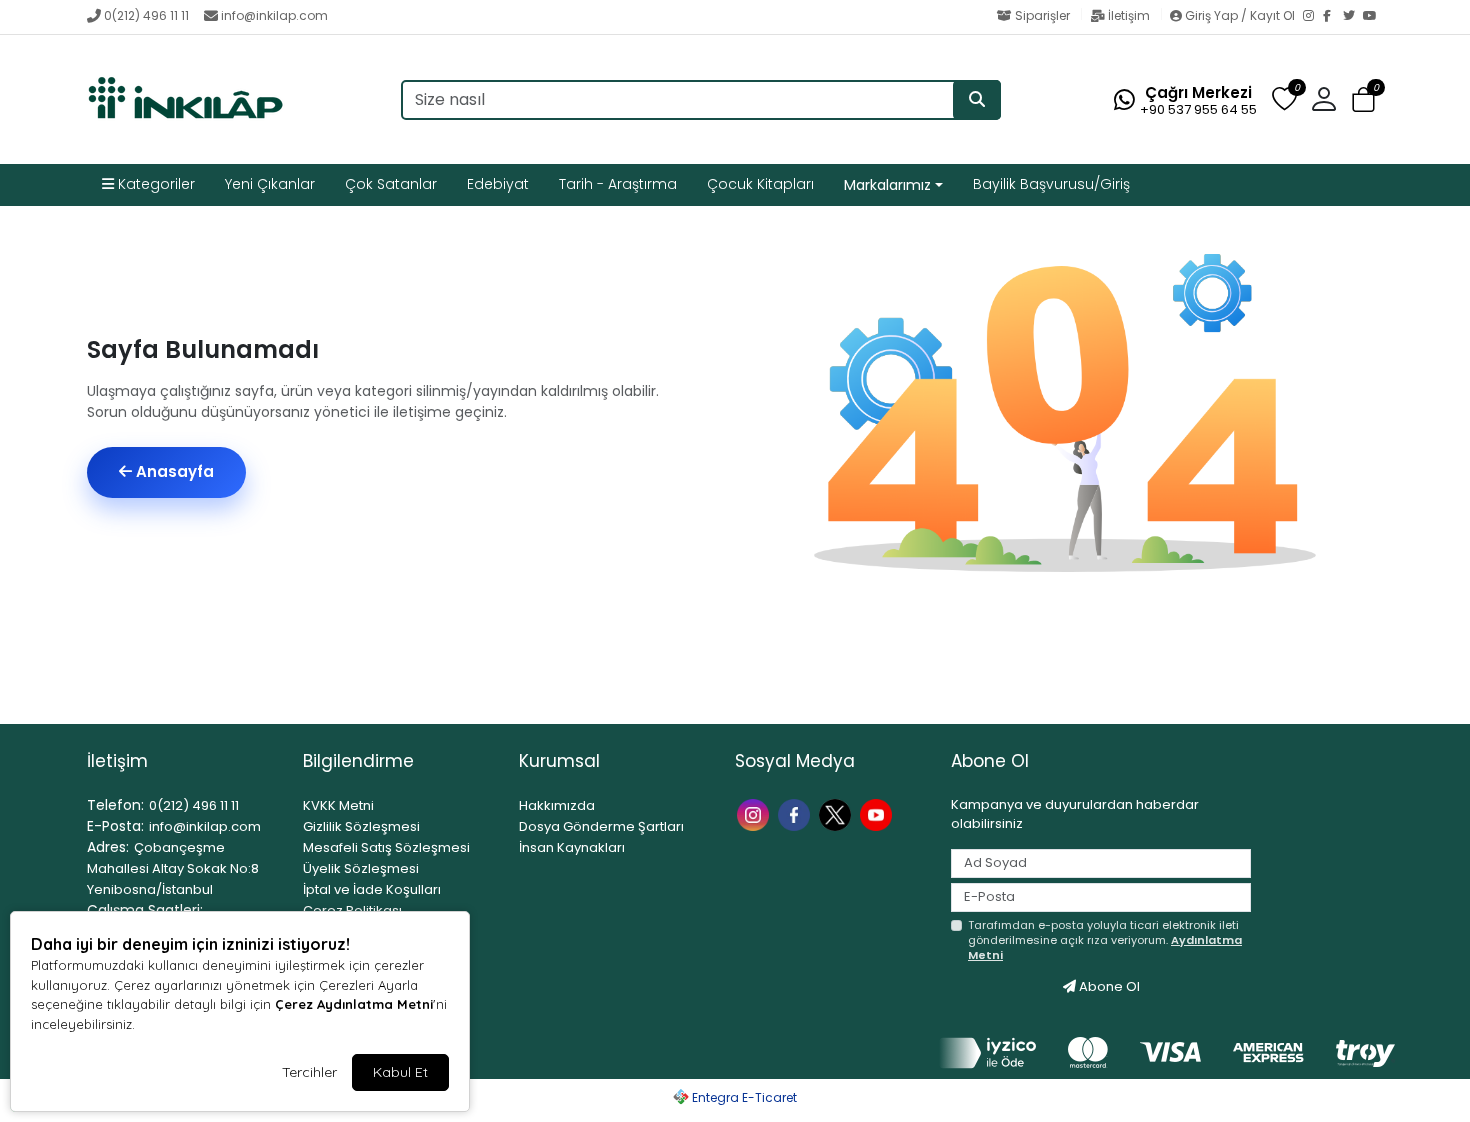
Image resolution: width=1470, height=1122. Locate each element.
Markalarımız (887, 185)
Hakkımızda (557, 805)
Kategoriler (154, 184)
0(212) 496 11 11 (146, 15)
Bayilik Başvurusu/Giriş (1051, 184)
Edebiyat (498, 184)
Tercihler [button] (309, 1072)
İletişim (1129, 15)
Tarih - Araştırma (618, 184)
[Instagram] (1313, 17)
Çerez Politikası (352, 910)
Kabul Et (400, 1072)
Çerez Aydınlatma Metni (354, 1004)
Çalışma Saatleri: (145, 910)
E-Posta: (115, 826)
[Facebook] (1333, 17)
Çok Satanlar (391, 184)
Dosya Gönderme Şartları (601, 826)
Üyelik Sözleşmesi (361, 868)
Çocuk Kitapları (760, 184)
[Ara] (977, 100)
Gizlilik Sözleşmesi (361, 826)
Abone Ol (1108, 986)
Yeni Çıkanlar (270, 184)
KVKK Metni (338, 805)
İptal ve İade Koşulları (372, 889)
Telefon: (115, 805)
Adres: (108, 847)
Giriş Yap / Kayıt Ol (1240, 15)
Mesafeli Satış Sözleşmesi (386, 847)
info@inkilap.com (274, 15)
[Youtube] (878, 813)
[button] (1363, 100)
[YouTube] (1373, 17)
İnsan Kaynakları (572, 847)
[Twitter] (1353, 17)
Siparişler (1042, 15)
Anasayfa (173, 471)
